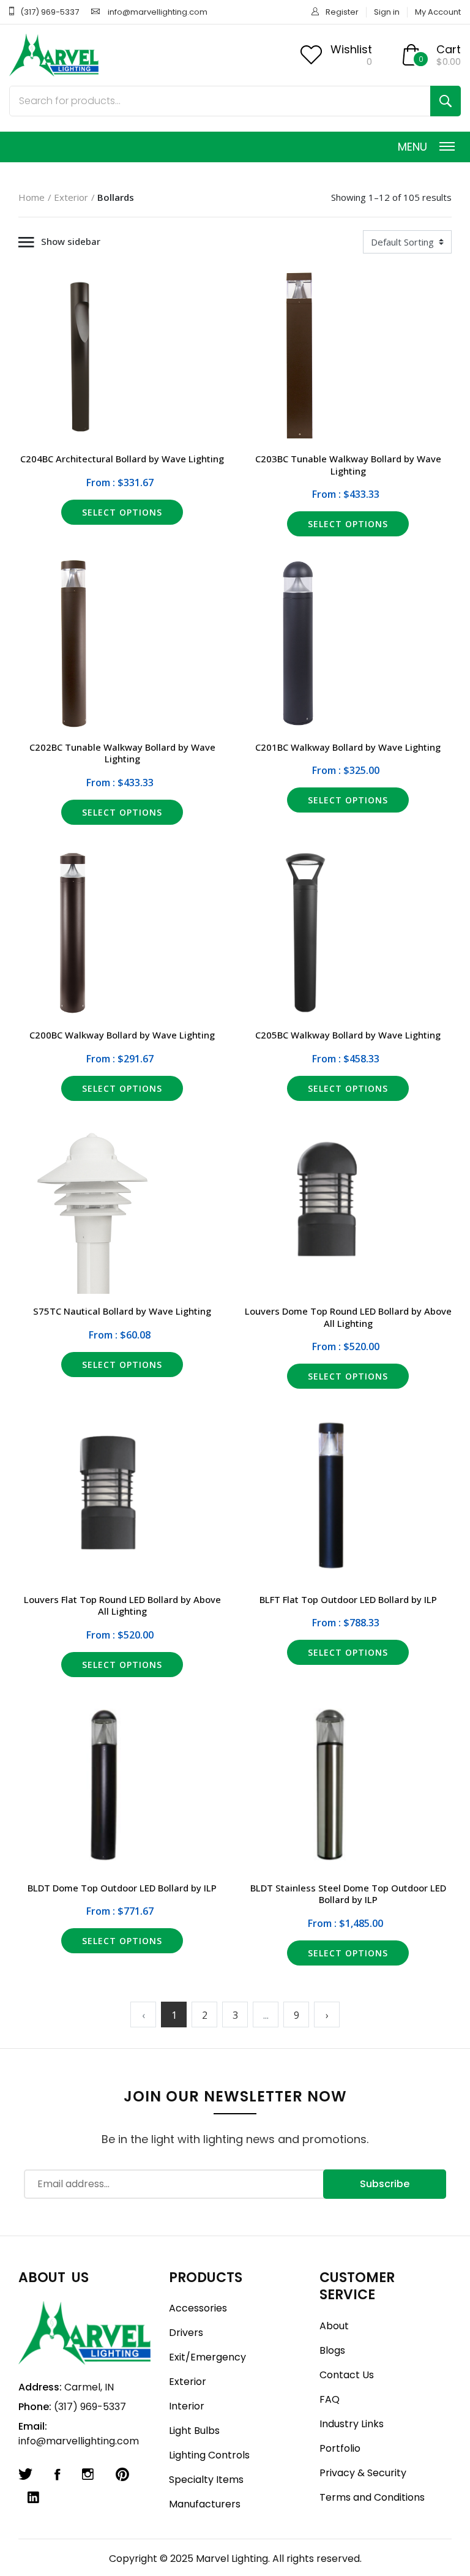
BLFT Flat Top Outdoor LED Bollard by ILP (348, 1599)
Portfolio (340, 2448)
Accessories (198, 2308)
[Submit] (446, 101)
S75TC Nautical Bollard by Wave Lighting (122, 1311)
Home (32, 197)
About (334, 2326)
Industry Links (352, 2424)
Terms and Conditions (372, 2497)
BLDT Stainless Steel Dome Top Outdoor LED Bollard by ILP (348, 1894)
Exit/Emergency (207, 2357)
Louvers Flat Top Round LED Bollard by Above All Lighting (122, 1605)
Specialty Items (206, 2480)
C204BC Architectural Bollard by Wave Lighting (122, 459)
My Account (438, 12)
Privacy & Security (363, 2473)
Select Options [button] (122, 512)
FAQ (330, 2399)
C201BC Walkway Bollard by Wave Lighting (348, 747)
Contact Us (347, 2375)
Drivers (186, 2333)
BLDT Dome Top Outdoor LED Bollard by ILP (122, 1888)
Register (342, 12)
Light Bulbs (194, 2431)
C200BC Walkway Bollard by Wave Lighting (122, 1035)
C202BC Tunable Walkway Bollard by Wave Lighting (122, 753)
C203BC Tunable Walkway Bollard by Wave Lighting (348, 465)
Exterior (71, 197)
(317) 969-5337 (50, 12)
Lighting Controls (209, 2455)
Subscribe (385, 2184)
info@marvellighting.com (158, 12)
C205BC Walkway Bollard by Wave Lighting (348, 1035)
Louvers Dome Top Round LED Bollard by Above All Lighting (348, 1317)
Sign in (387, 12)
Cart (449, 49)
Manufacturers (205, 2504)
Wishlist (351, 49)
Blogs (332, 2350)
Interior (187, 2406)
